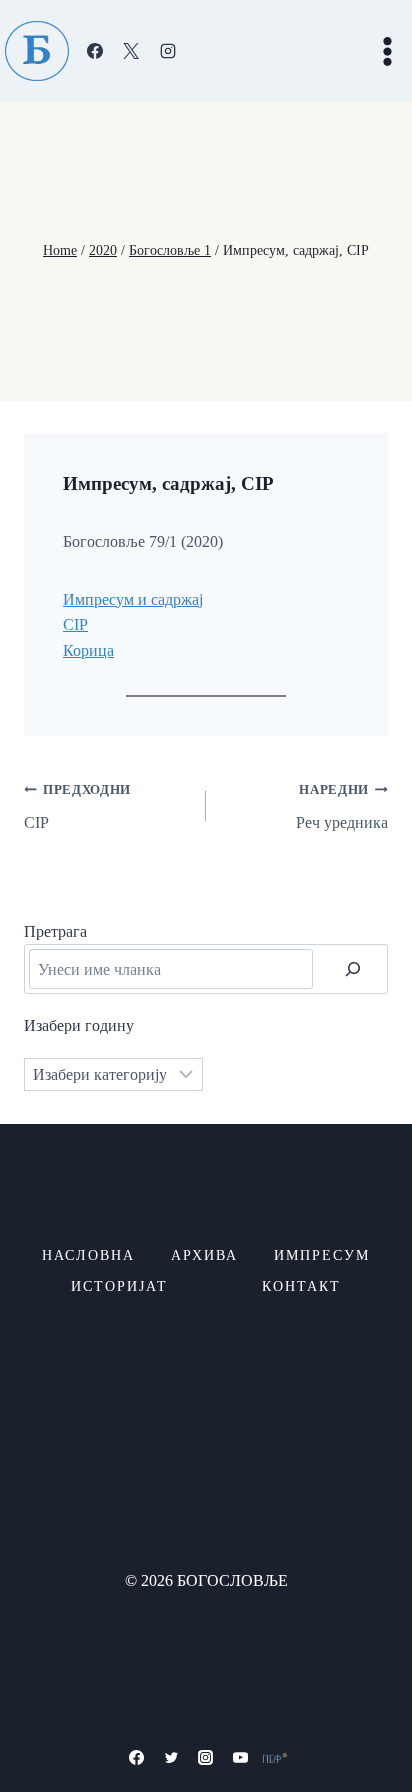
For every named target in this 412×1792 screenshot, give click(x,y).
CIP (75, 624)
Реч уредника (342, 807)
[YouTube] (241, 1758)
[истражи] (353, 969)
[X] (131, 51)
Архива (204, 1255)
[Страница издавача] (275, 1758)
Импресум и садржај (133, 599)
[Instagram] (168, 51)
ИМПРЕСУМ (322, 1255)
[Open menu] (387, 51)
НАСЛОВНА (88, 1255)
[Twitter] (171, 1758)
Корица (88, 650)
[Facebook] (95, 51)
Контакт (301, 1286)
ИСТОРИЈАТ (119, 1286)
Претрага (55, 931)
